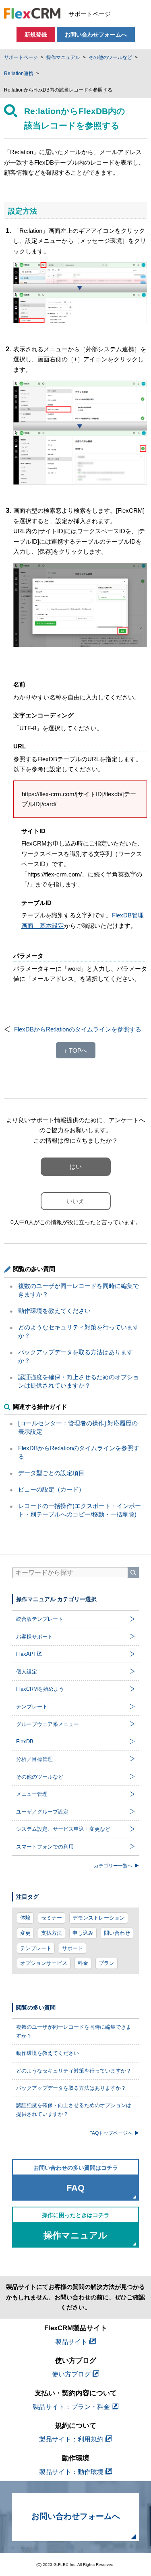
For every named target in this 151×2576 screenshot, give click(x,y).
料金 (83, 1963)
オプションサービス (44, 1963)
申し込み (83, 1933)
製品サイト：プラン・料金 (71, 2407)
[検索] (133, 1573)
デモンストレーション (99, 1918)
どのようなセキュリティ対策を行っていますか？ (74, 2071)
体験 (25, 1918)
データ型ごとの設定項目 (51, 1473)
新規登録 (36, 35)
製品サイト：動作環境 (71, 2472)
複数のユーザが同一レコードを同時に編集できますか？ (74, 2031)
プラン (107, 1963)
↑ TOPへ (76, 1051)
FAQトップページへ (111, 2133)
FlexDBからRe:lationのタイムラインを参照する (78, 1029)
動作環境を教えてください (54, 1311)
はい (76, 1167)
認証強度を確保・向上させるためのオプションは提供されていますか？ (74, 2110)
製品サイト (71, 2342)
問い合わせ (117, 1933)
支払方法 (52, 1933)
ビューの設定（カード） (51, 1489)
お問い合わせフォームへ (96, 35)
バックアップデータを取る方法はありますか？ (71, 2088)
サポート (72, 1948)
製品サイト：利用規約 (71, 2439)
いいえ (75, 1201)
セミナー (52, 1918)
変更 (25, 1933)
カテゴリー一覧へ (113, 1866)
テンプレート (36, 1948)
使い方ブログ (71, 2374)
